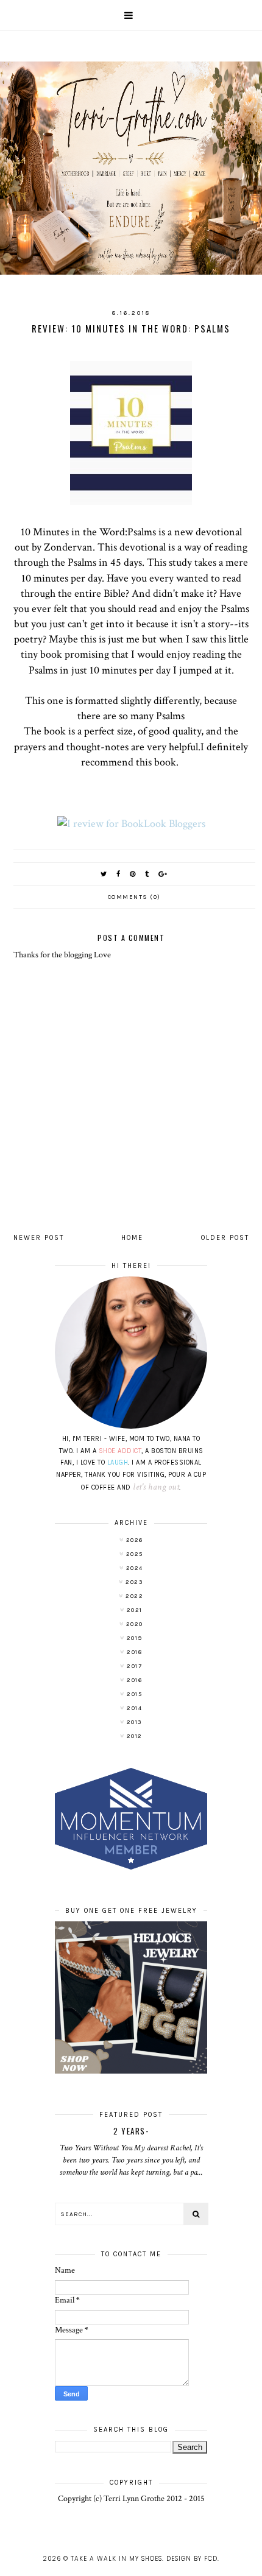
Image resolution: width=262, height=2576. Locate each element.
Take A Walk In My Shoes (116, 2559)
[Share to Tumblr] (147, 874)
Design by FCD (192, 2559)
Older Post (225, 1238)
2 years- (131, 2131)
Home (132, 1238)
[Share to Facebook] (119, 874)
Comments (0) (134, 897)
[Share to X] (104, 874)
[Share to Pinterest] (133, 874)
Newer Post (39, 1238)
